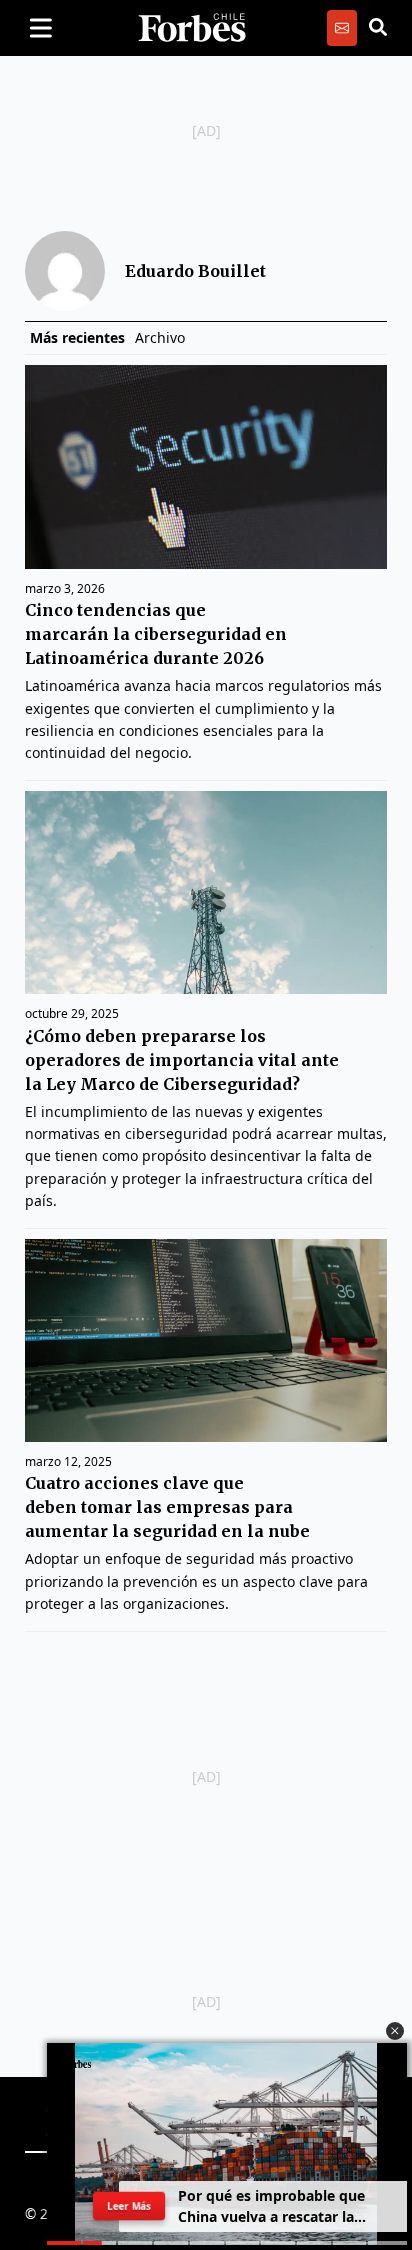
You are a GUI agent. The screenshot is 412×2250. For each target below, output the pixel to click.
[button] (395, 2031)
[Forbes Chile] (192, 28)
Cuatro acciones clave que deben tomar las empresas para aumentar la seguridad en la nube (167, 1507)
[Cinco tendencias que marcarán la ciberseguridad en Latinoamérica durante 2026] (206, 467)
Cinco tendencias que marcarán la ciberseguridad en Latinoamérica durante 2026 (156, 634)
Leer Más (129, 2206)
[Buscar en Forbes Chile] (378, 28)
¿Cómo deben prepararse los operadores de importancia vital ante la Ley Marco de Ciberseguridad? (182, 1060)
